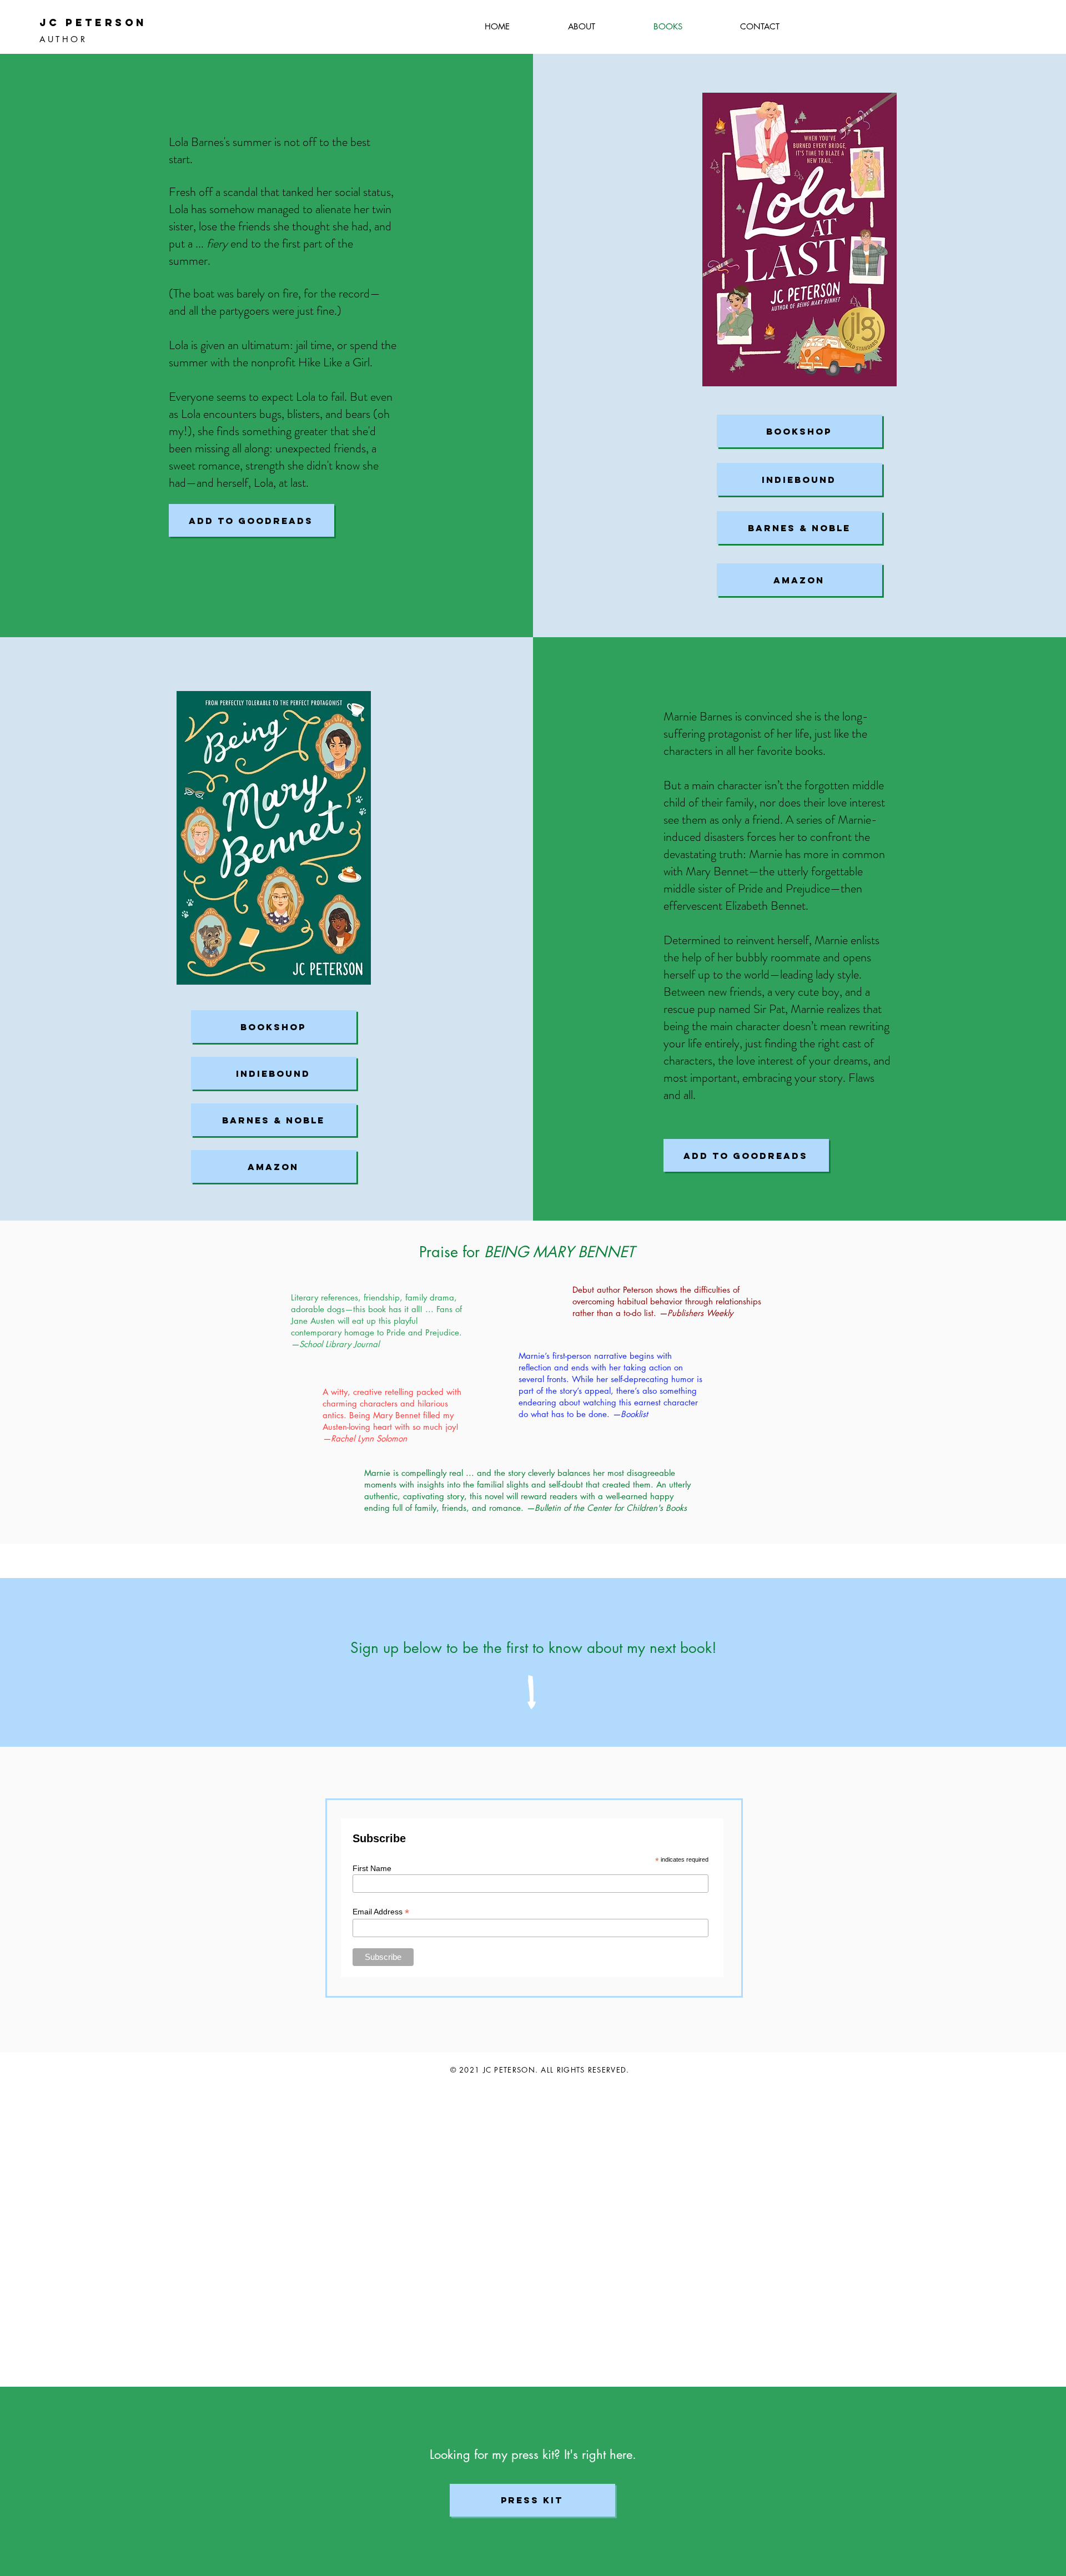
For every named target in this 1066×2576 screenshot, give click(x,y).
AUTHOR (63, 39)
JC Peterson (93, 22)
